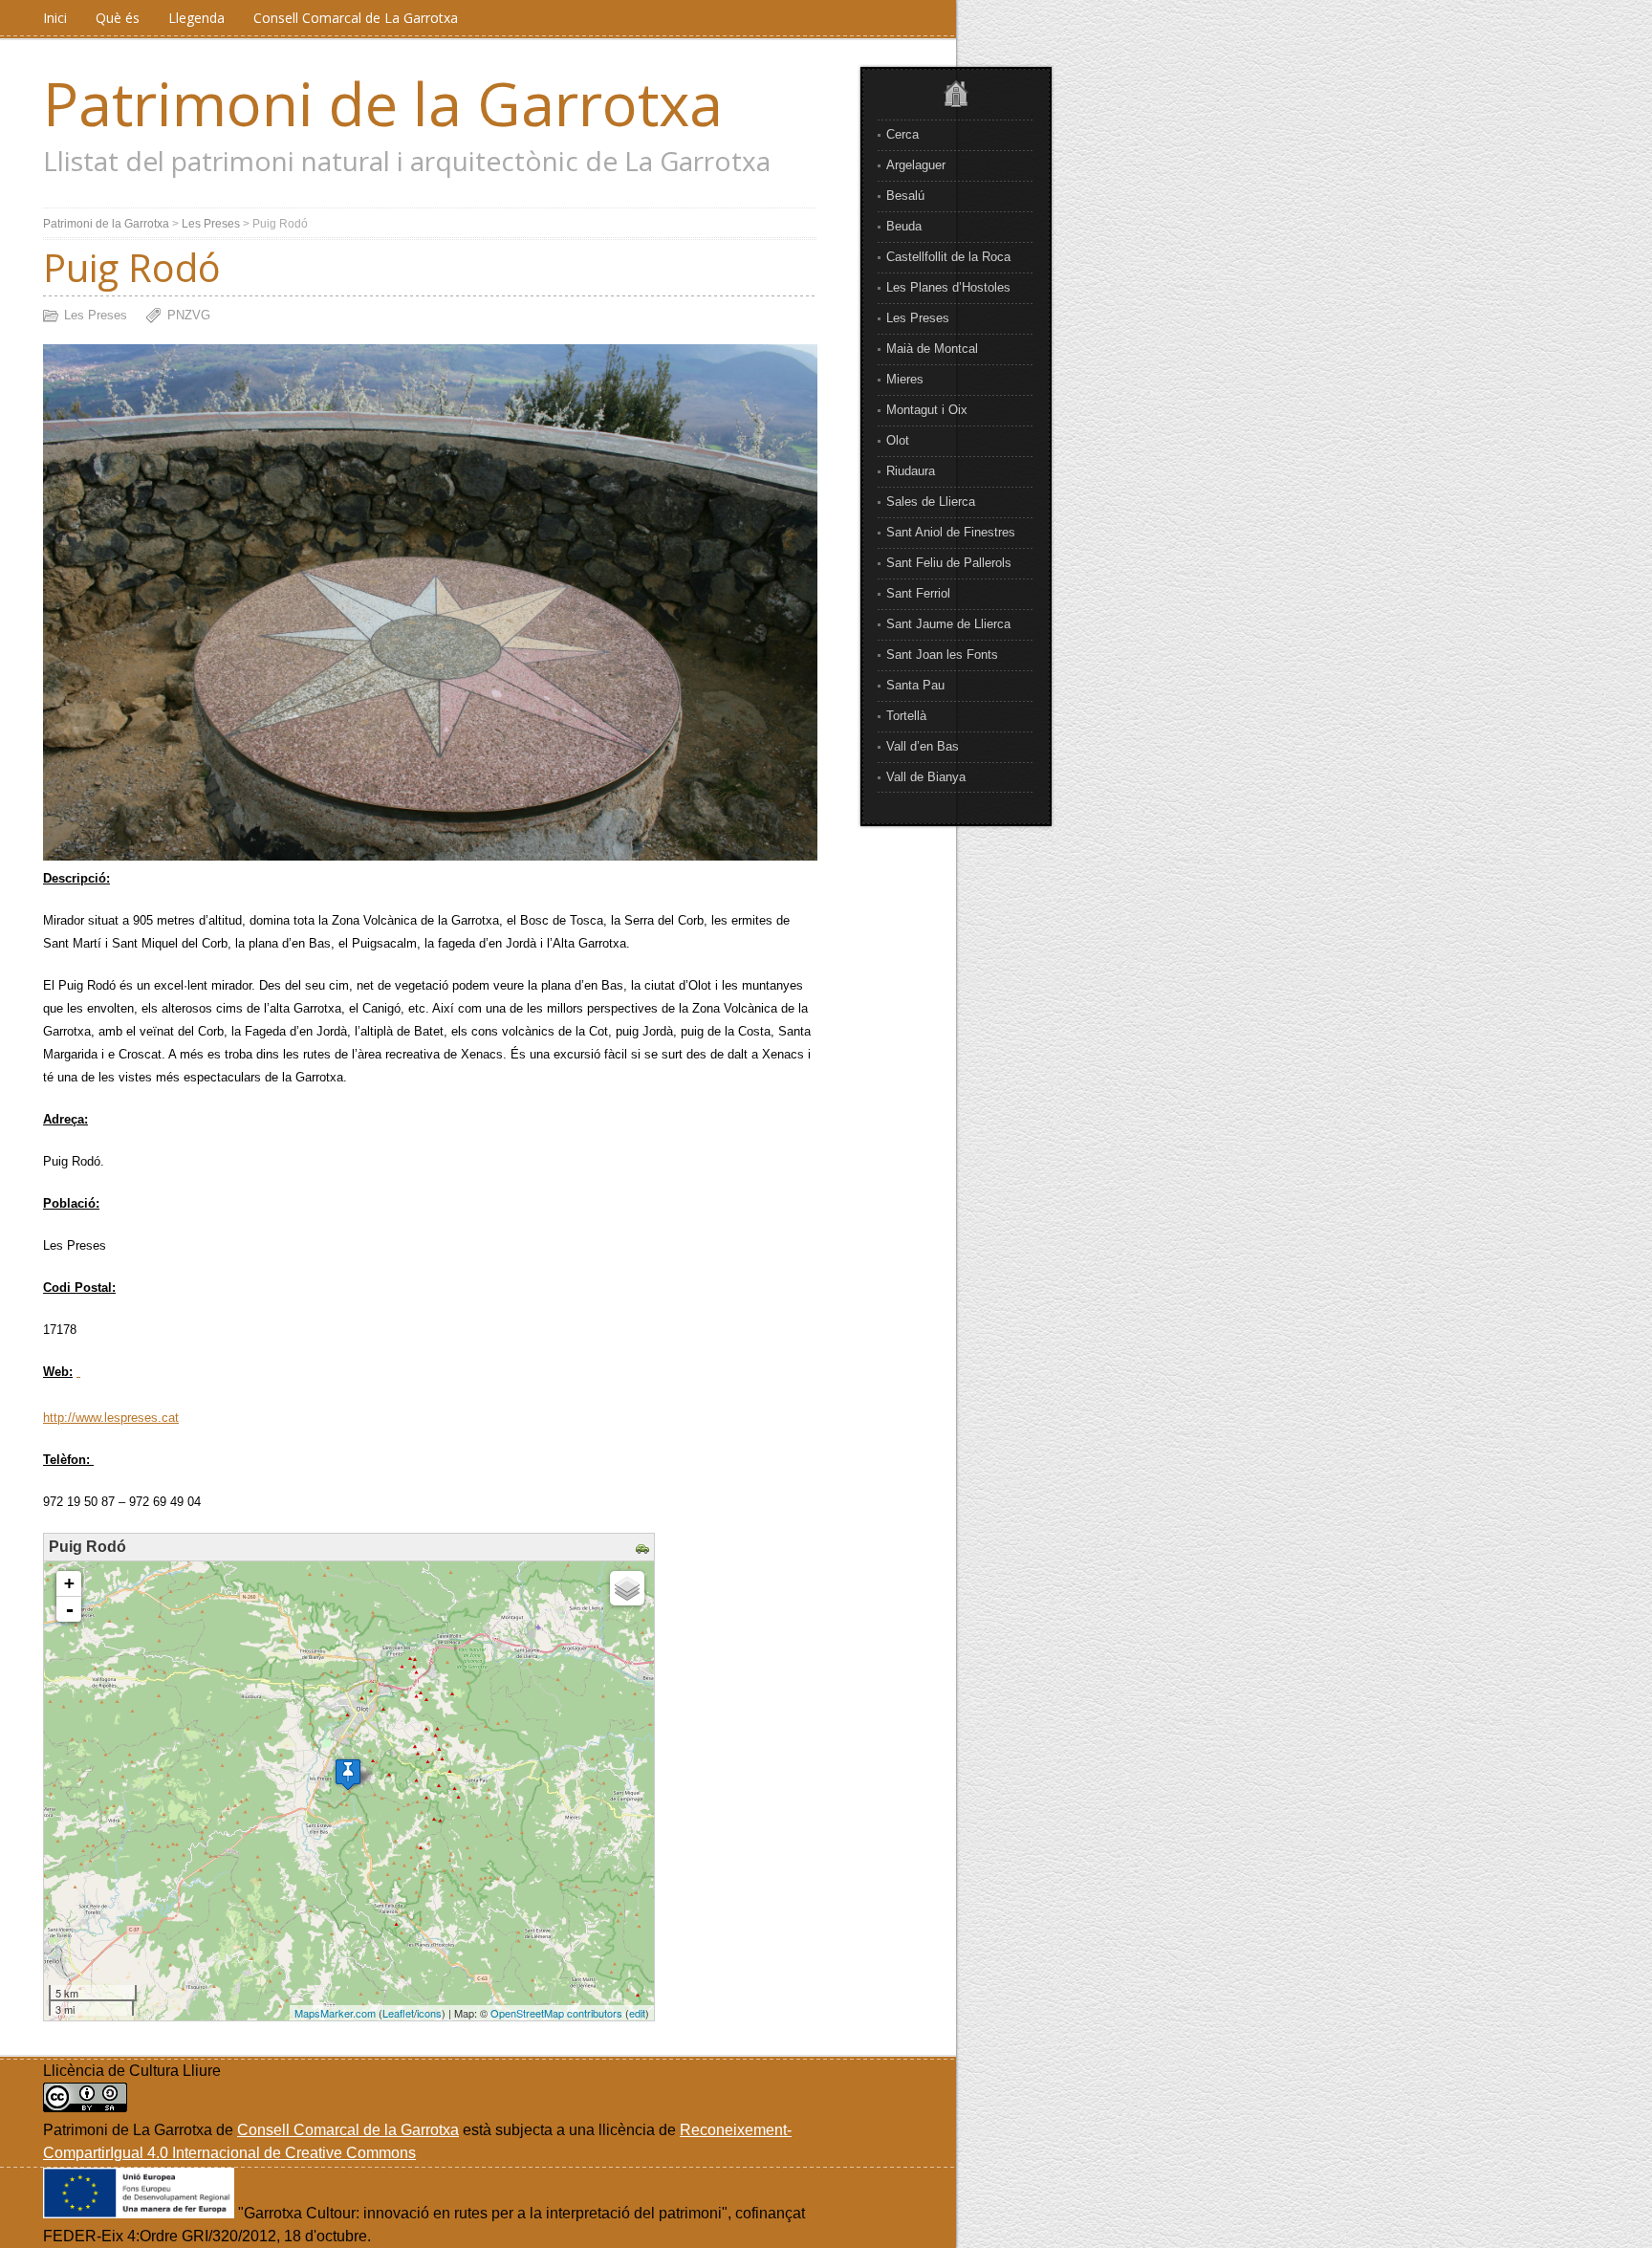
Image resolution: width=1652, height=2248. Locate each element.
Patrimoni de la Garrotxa (383, 103)
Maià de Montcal (932, 349)
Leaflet (398, 2013)
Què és (118, 18)
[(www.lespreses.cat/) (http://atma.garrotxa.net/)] (78, 1372)
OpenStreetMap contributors (556, 2013)
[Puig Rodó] (348, 1774)
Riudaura (911, 471)
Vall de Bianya (926, 777)
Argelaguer (916, 165)
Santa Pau (915, 685)
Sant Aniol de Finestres (951, 532)
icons (429, 2013)
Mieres (905, 379)
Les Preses (918, 318)
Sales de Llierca (931, 502)
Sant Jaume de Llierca (948, 624)
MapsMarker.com (335, 2013)
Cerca (902, 134)
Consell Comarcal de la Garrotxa (348, 2130)
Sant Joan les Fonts (942, 655)
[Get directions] (645, 1550)
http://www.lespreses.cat (111, 1418)
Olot (898, 440)
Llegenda (196, 18)
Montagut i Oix (927, 410)
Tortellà (906, 716)
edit (637, 2013)
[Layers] (627, 1588)
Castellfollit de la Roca (948, 257)
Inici (55, 18)
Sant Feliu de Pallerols (949, 563)
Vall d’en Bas (923, 746)
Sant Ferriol (918, 593)
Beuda (904, 226)
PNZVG (189, 315)
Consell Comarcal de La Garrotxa (356, 18)
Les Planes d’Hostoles (948, 287)
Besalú (905, 196)
